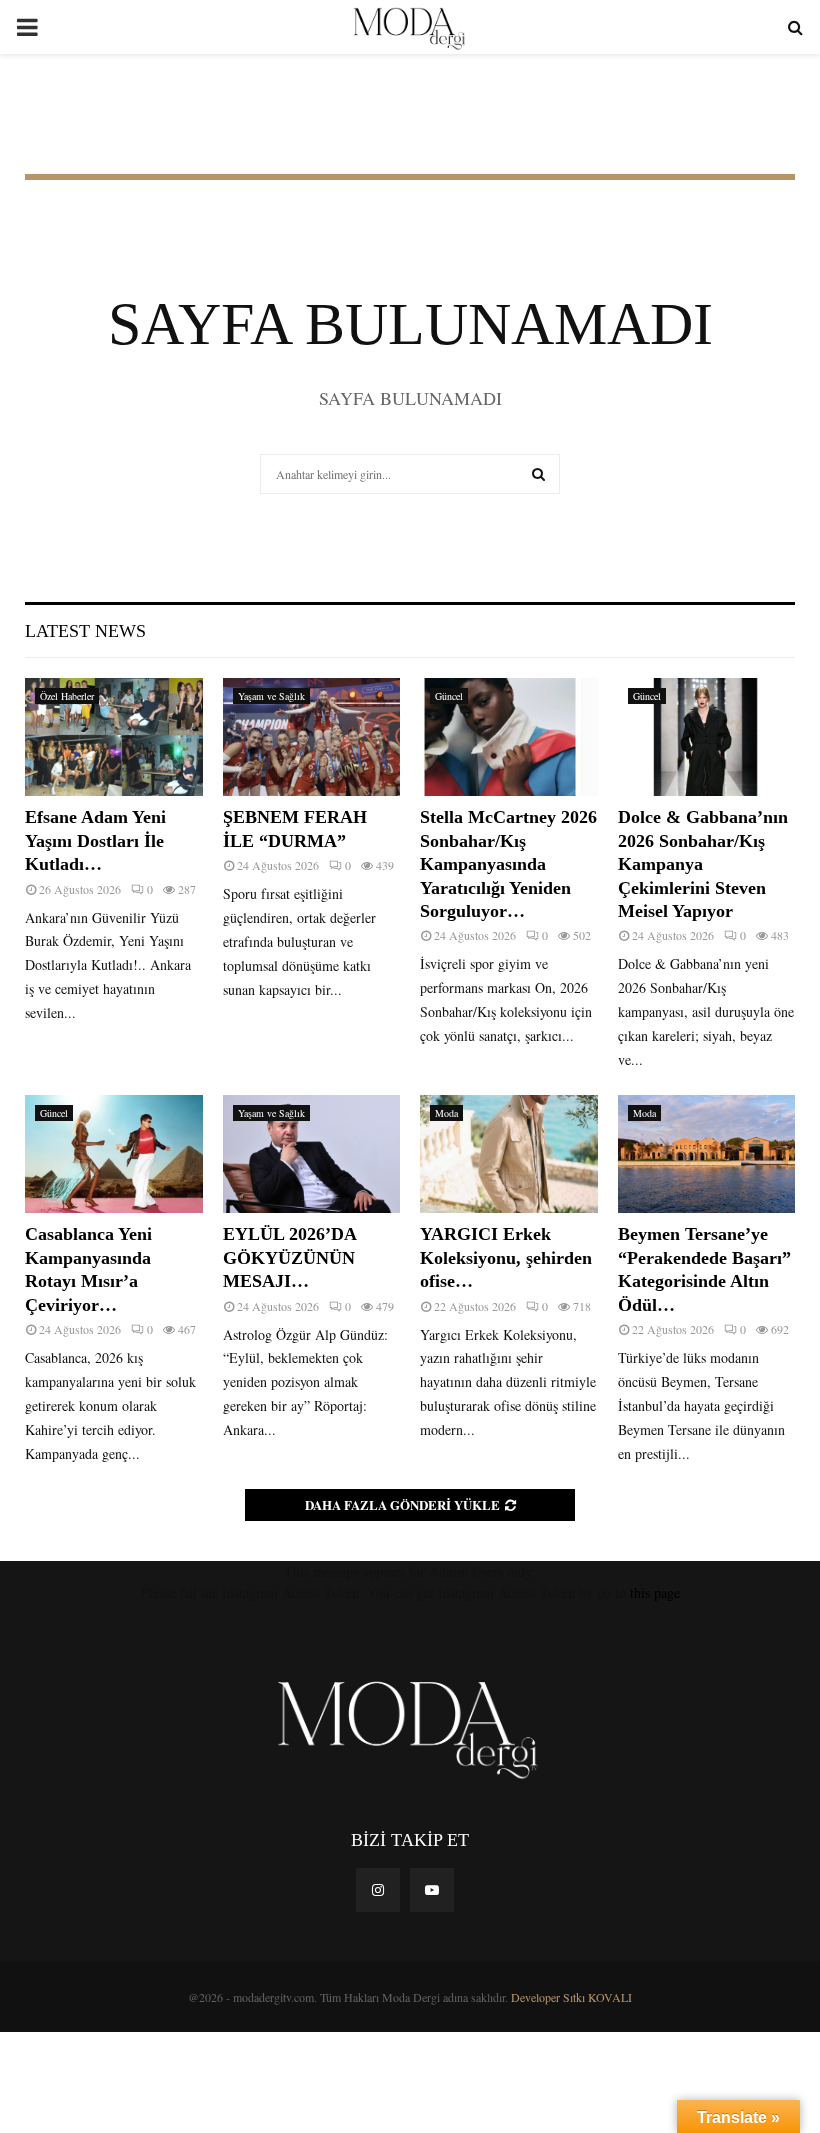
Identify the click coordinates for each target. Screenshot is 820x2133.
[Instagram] (378, 1890)
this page (655, 1592)
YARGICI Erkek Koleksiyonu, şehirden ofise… (506, 1257)
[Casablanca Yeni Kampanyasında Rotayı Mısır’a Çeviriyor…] (114, 1154)
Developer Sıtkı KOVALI (571, 1997)
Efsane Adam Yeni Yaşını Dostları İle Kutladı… (95, 840)
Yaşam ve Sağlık (271, 696)
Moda (446, 1113)
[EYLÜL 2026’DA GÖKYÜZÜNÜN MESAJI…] (312, 1154)
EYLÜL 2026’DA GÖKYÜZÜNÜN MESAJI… (289, 1257)
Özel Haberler (67, 696)
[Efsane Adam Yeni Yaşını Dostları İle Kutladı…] (114, 737)
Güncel (449, 696)
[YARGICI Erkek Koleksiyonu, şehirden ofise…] (509, 1154)
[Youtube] (432, 1890)
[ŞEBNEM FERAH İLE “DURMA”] (312, 737)
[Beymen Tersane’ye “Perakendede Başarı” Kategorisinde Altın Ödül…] (707, 1154)
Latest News (85, 631)
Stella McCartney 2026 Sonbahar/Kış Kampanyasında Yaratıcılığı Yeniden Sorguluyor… (508, 864)
